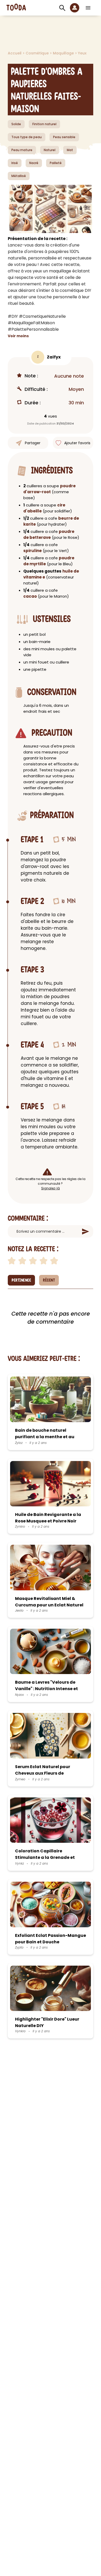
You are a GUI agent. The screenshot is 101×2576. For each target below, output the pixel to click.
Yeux (82, 53)
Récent (49, 1280)
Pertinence (21, 1280)
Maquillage (64, 53)
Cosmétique (38, 53)
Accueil (15, 53)
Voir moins (18, 336)
